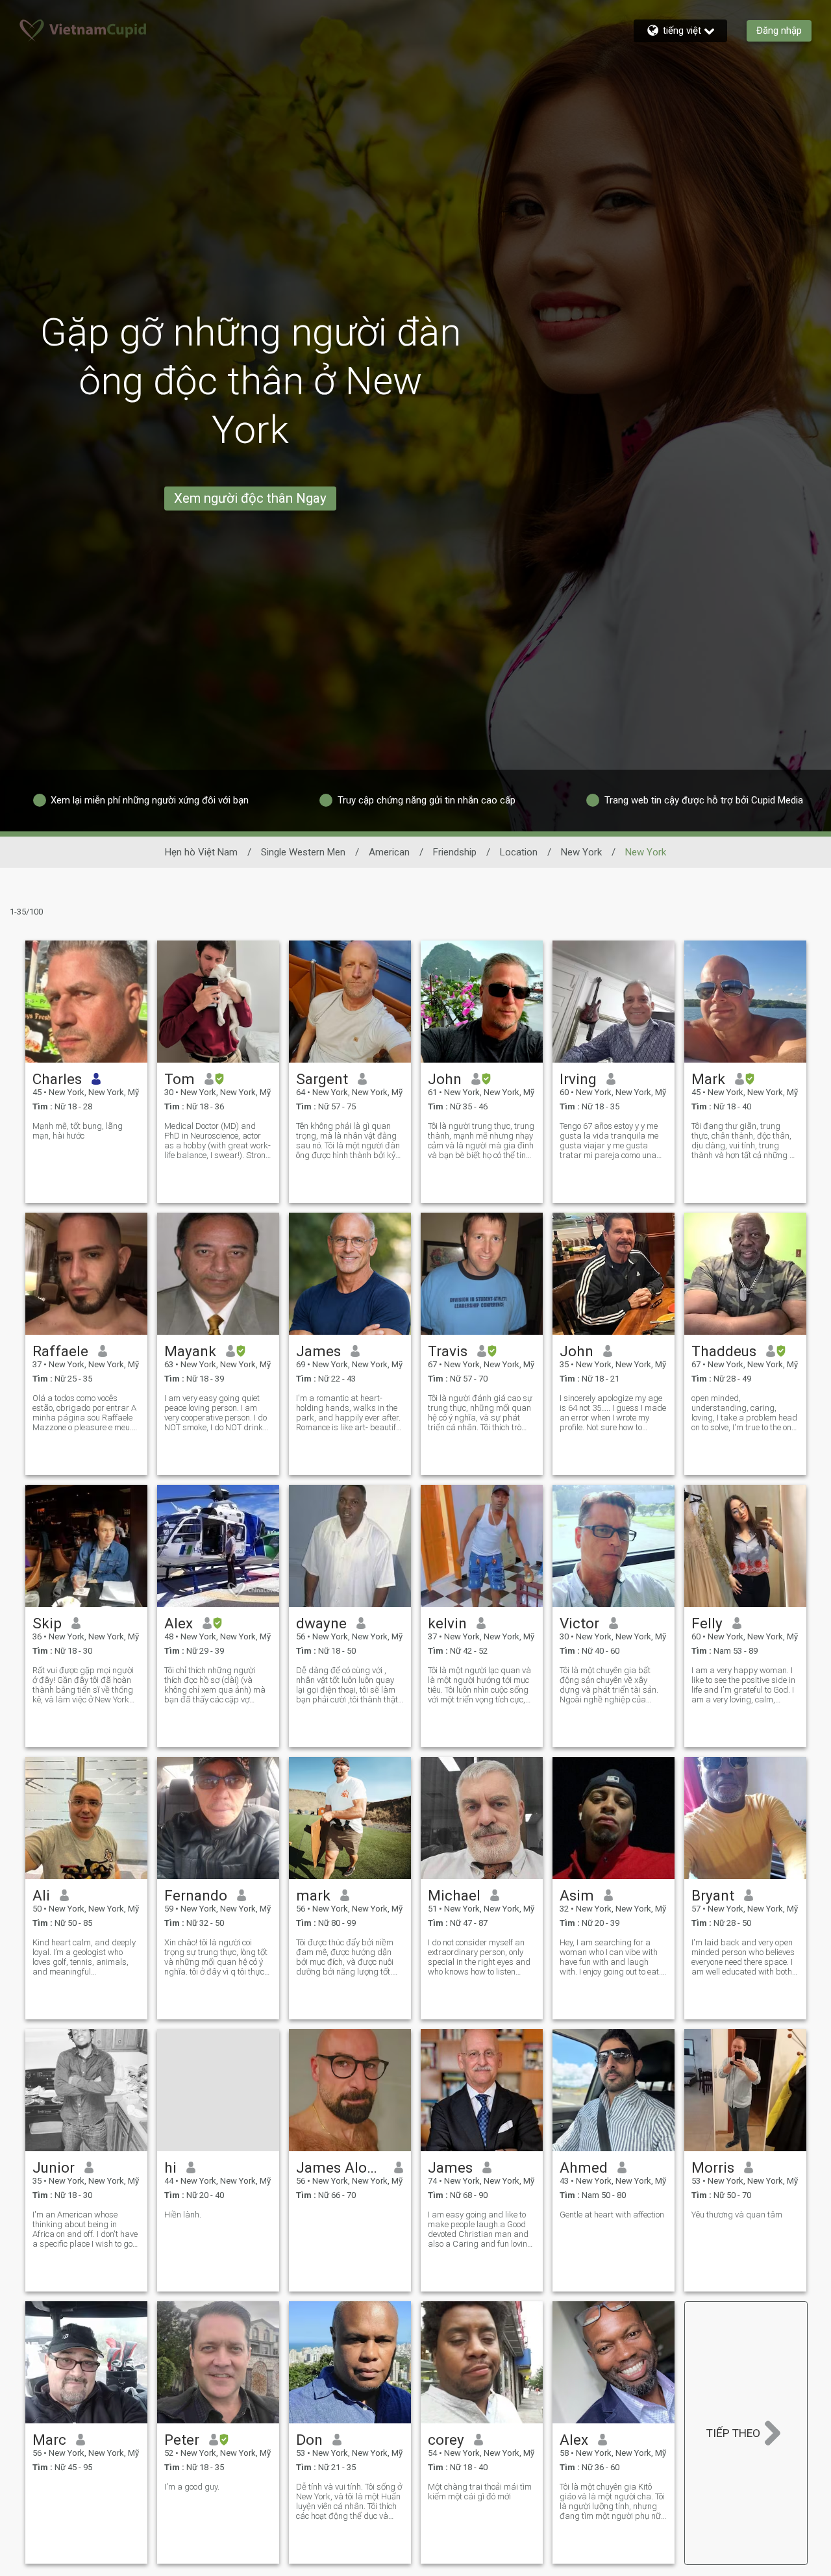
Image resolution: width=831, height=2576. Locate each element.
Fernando (196, 1895)
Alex (179, 1623)
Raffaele (60, 1351)
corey (446, 2440)
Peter (182, 2440)
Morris (713, 2167)
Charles (57, 1079)
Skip (47, 1623)
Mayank (190, 1351)
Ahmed (584, 2167)
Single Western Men (303, 852)
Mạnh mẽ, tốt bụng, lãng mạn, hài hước (78, 1131)
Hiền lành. (183, 2215)
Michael (454, 1895)
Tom (180, 1079)
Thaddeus (724, 1351)
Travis (448, 1351)
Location (519, 852)
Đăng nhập (779, 31)
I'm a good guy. (192, 2487)
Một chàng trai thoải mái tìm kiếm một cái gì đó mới (480, 2492)
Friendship (455, 852)
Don (309, 2440)
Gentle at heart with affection (612, 2215)
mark (313, 1895)
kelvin (447, 1623)
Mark (708, 1079)
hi (170, 2167)
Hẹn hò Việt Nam (201, 852)
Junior (54, 2167)
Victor (579, 1623)
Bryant (713, 1895)
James (318, 1351)
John (445, 1079)
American (389, 852)
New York (581, 852)
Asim (577, 1895)
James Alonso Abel (341, 2167)
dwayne (321, 1623)
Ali (41, 1895)
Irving (578, 1079)
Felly (707, 1623)
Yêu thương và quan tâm (737, 2215)
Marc (49, 2440)
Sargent (322, 1079)
